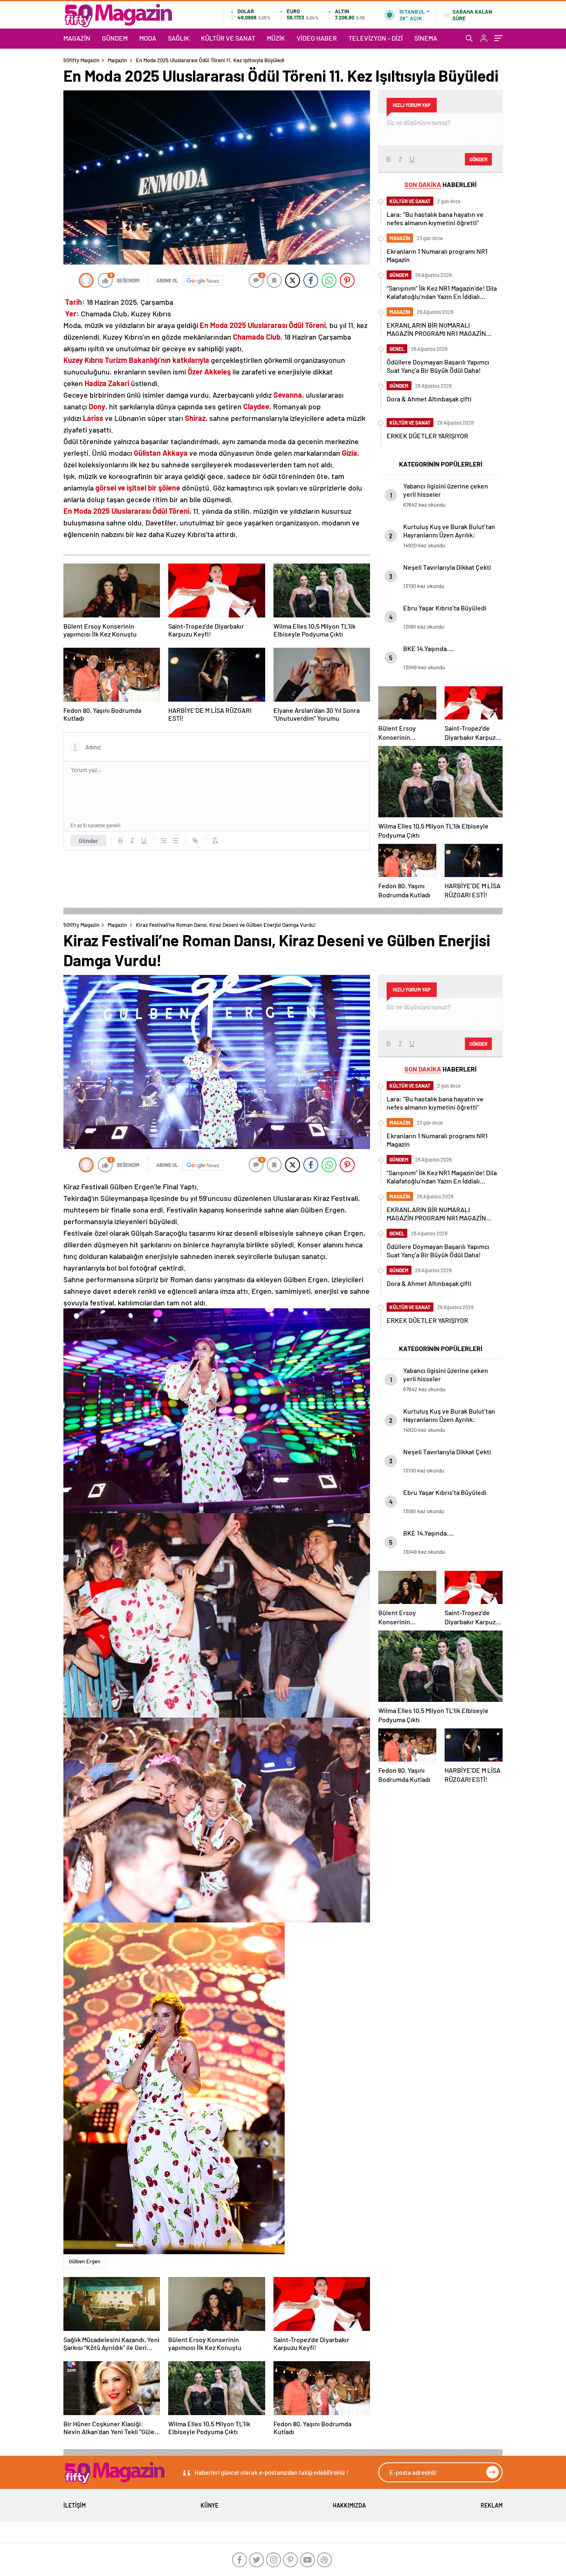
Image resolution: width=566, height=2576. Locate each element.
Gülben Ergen (85, 2261)
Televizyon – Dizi (376, 38)
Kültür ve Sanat (228, 38)
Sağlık (179, 38)
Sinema (426, 38)
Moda (148, 38)
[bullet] (175, 841)
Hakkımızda (349, 2505)
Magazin (77, 38)
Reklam (492, 2505)
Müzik (276, 38)
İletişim (75, 2505)
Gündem (115, 38)
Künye (209, 2505)
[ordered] (164, 841)
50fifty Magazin (81, 60)
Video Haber (317, 38)
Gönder (88, 841)
